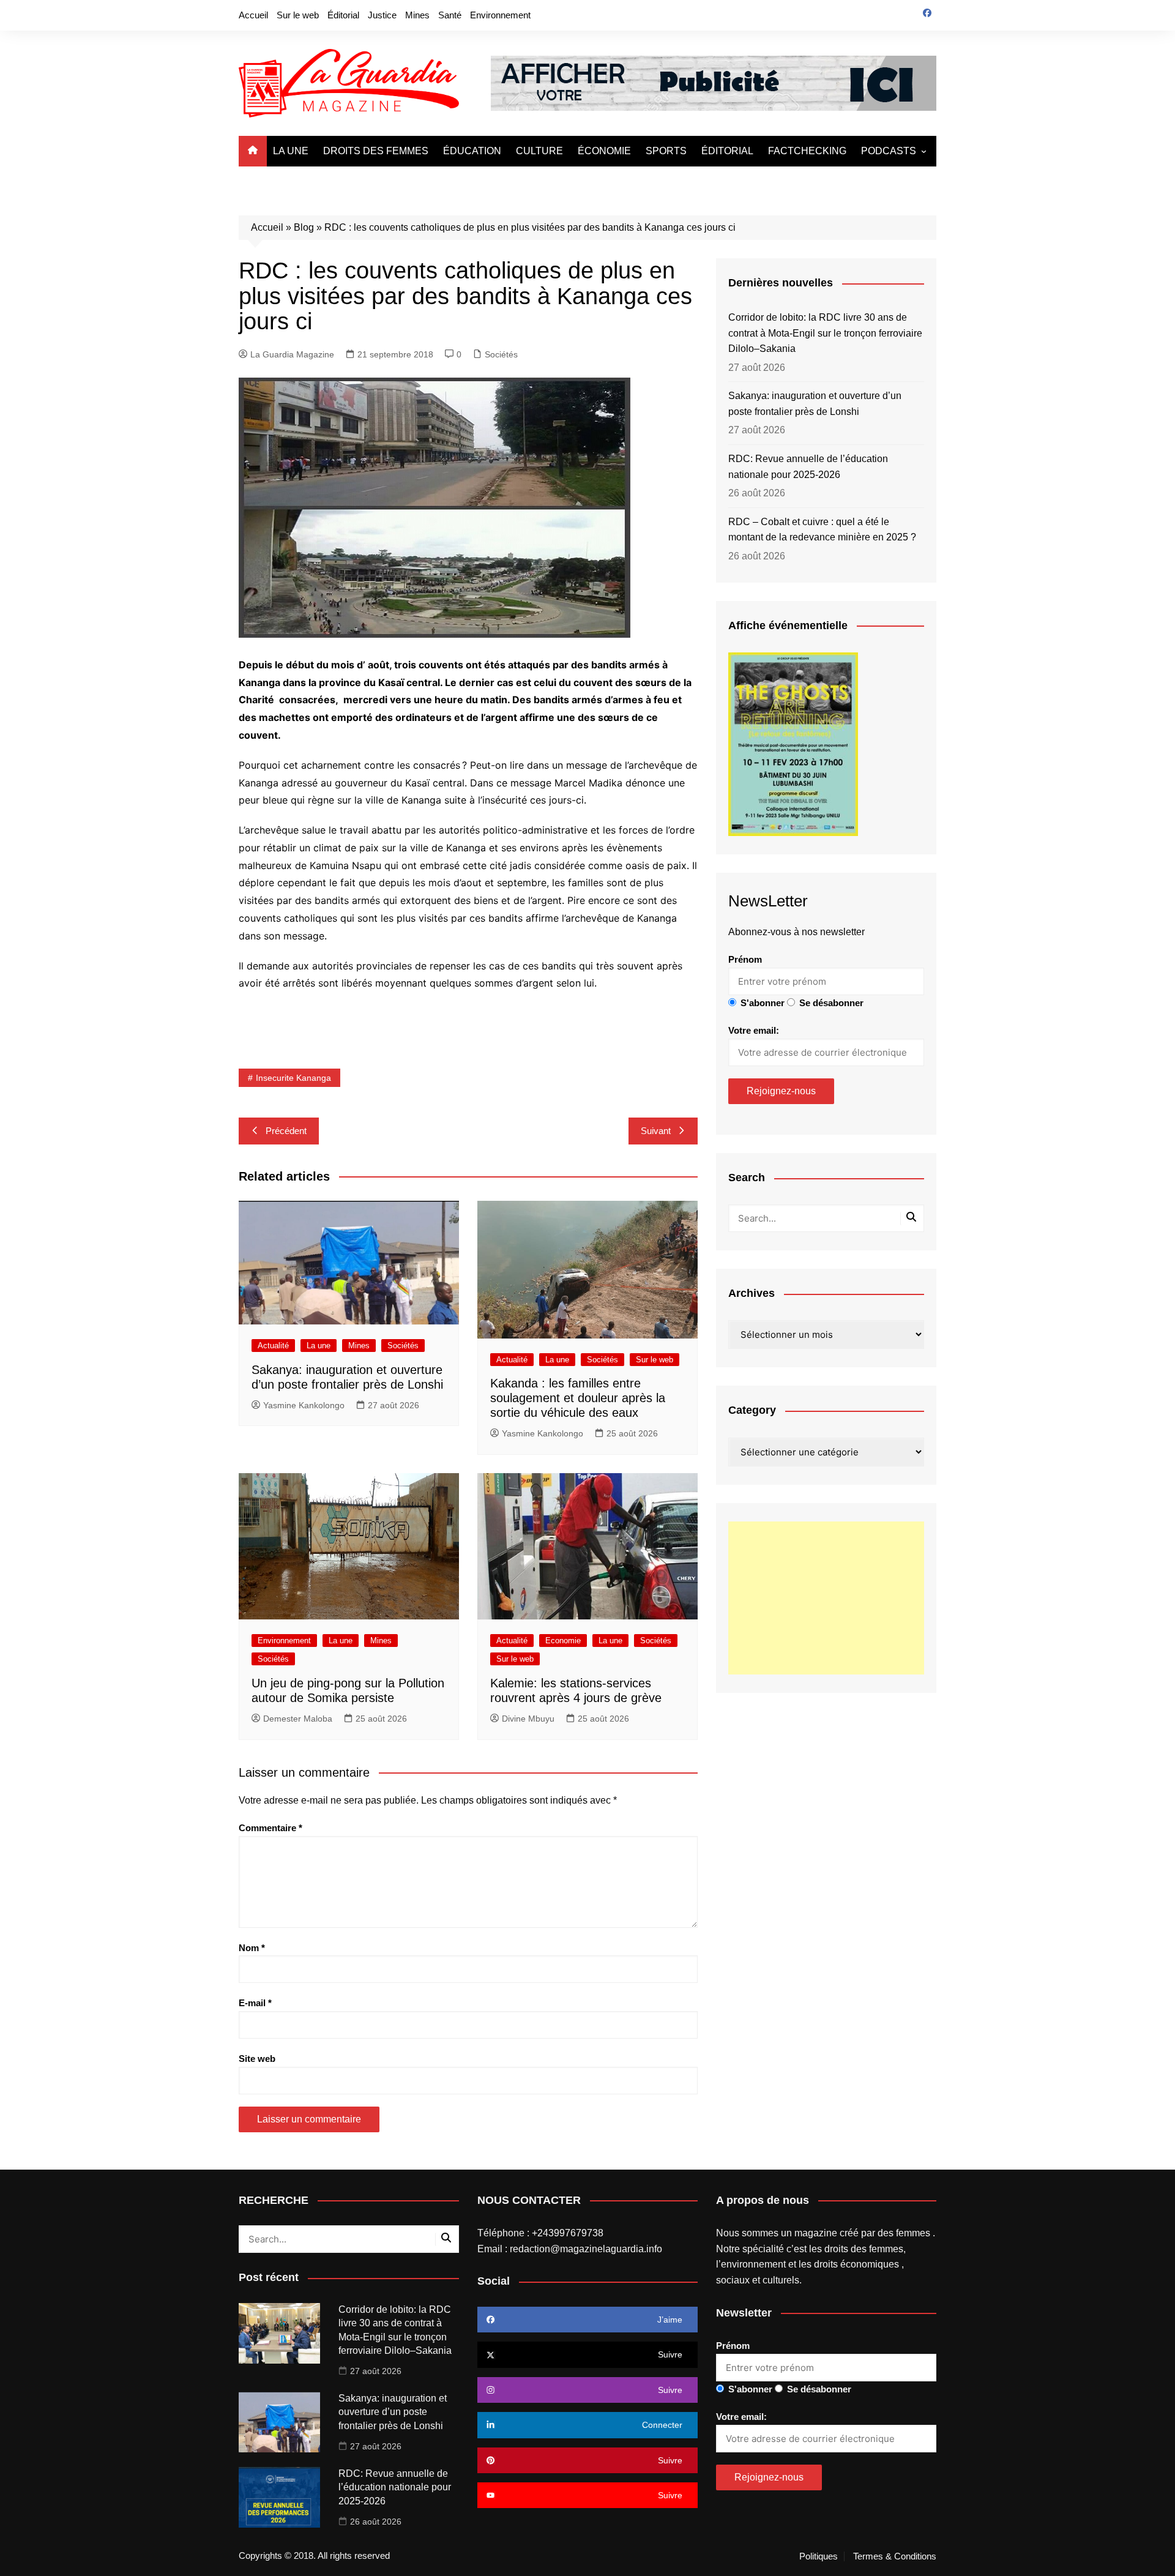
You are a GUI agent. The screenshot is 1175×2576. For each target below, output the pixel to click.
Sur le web (298, 15)
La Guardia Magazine (292, 354)
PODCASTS (889, 151)
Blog (304, 227)
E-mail (255, 2003)
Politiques (819, 2556)
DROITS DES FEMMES (376, 151)
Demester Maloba (298, 1719)
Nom (252, 1948)
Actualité (273, 1346)
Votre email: (754, 1030)
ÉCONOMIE (604, 151)
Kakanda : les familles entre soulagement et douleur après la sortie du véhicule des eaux (578, 1398)
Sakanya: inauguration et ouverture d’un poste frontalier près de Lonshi (815, 404)
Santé (450, 15)
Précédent (286, 1131)
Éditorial (343, 15)
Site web (257, 2059)
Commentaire (270, 1828)
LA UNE (291, 151)
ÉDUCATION (472, 151)
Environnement (500, 15)
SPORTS (666, 151)
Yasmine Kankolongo (304, 1405)
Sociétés (501, 354)
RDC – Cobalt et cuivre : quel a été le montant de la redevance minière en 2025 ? (822, 530)
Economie (563, 1641)
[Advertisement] (826, 1598)
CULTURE (539, 151)
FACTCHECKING (807, 151)
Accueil (253, 15)
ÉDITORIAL (727, 151)
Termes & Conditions (895, 2556)
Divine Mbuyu (528, 1719)
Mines (417, 15)
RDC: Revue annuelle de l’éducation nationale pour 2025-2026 (808, 467)
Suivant (656, 1131)
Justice (382, 15)
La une (319, 1346)
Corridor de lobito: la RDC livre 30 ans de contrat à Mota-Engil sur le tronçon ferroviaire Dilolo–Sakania (825, 333)
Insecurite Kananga (293, 1078)
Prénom (745, 959)
